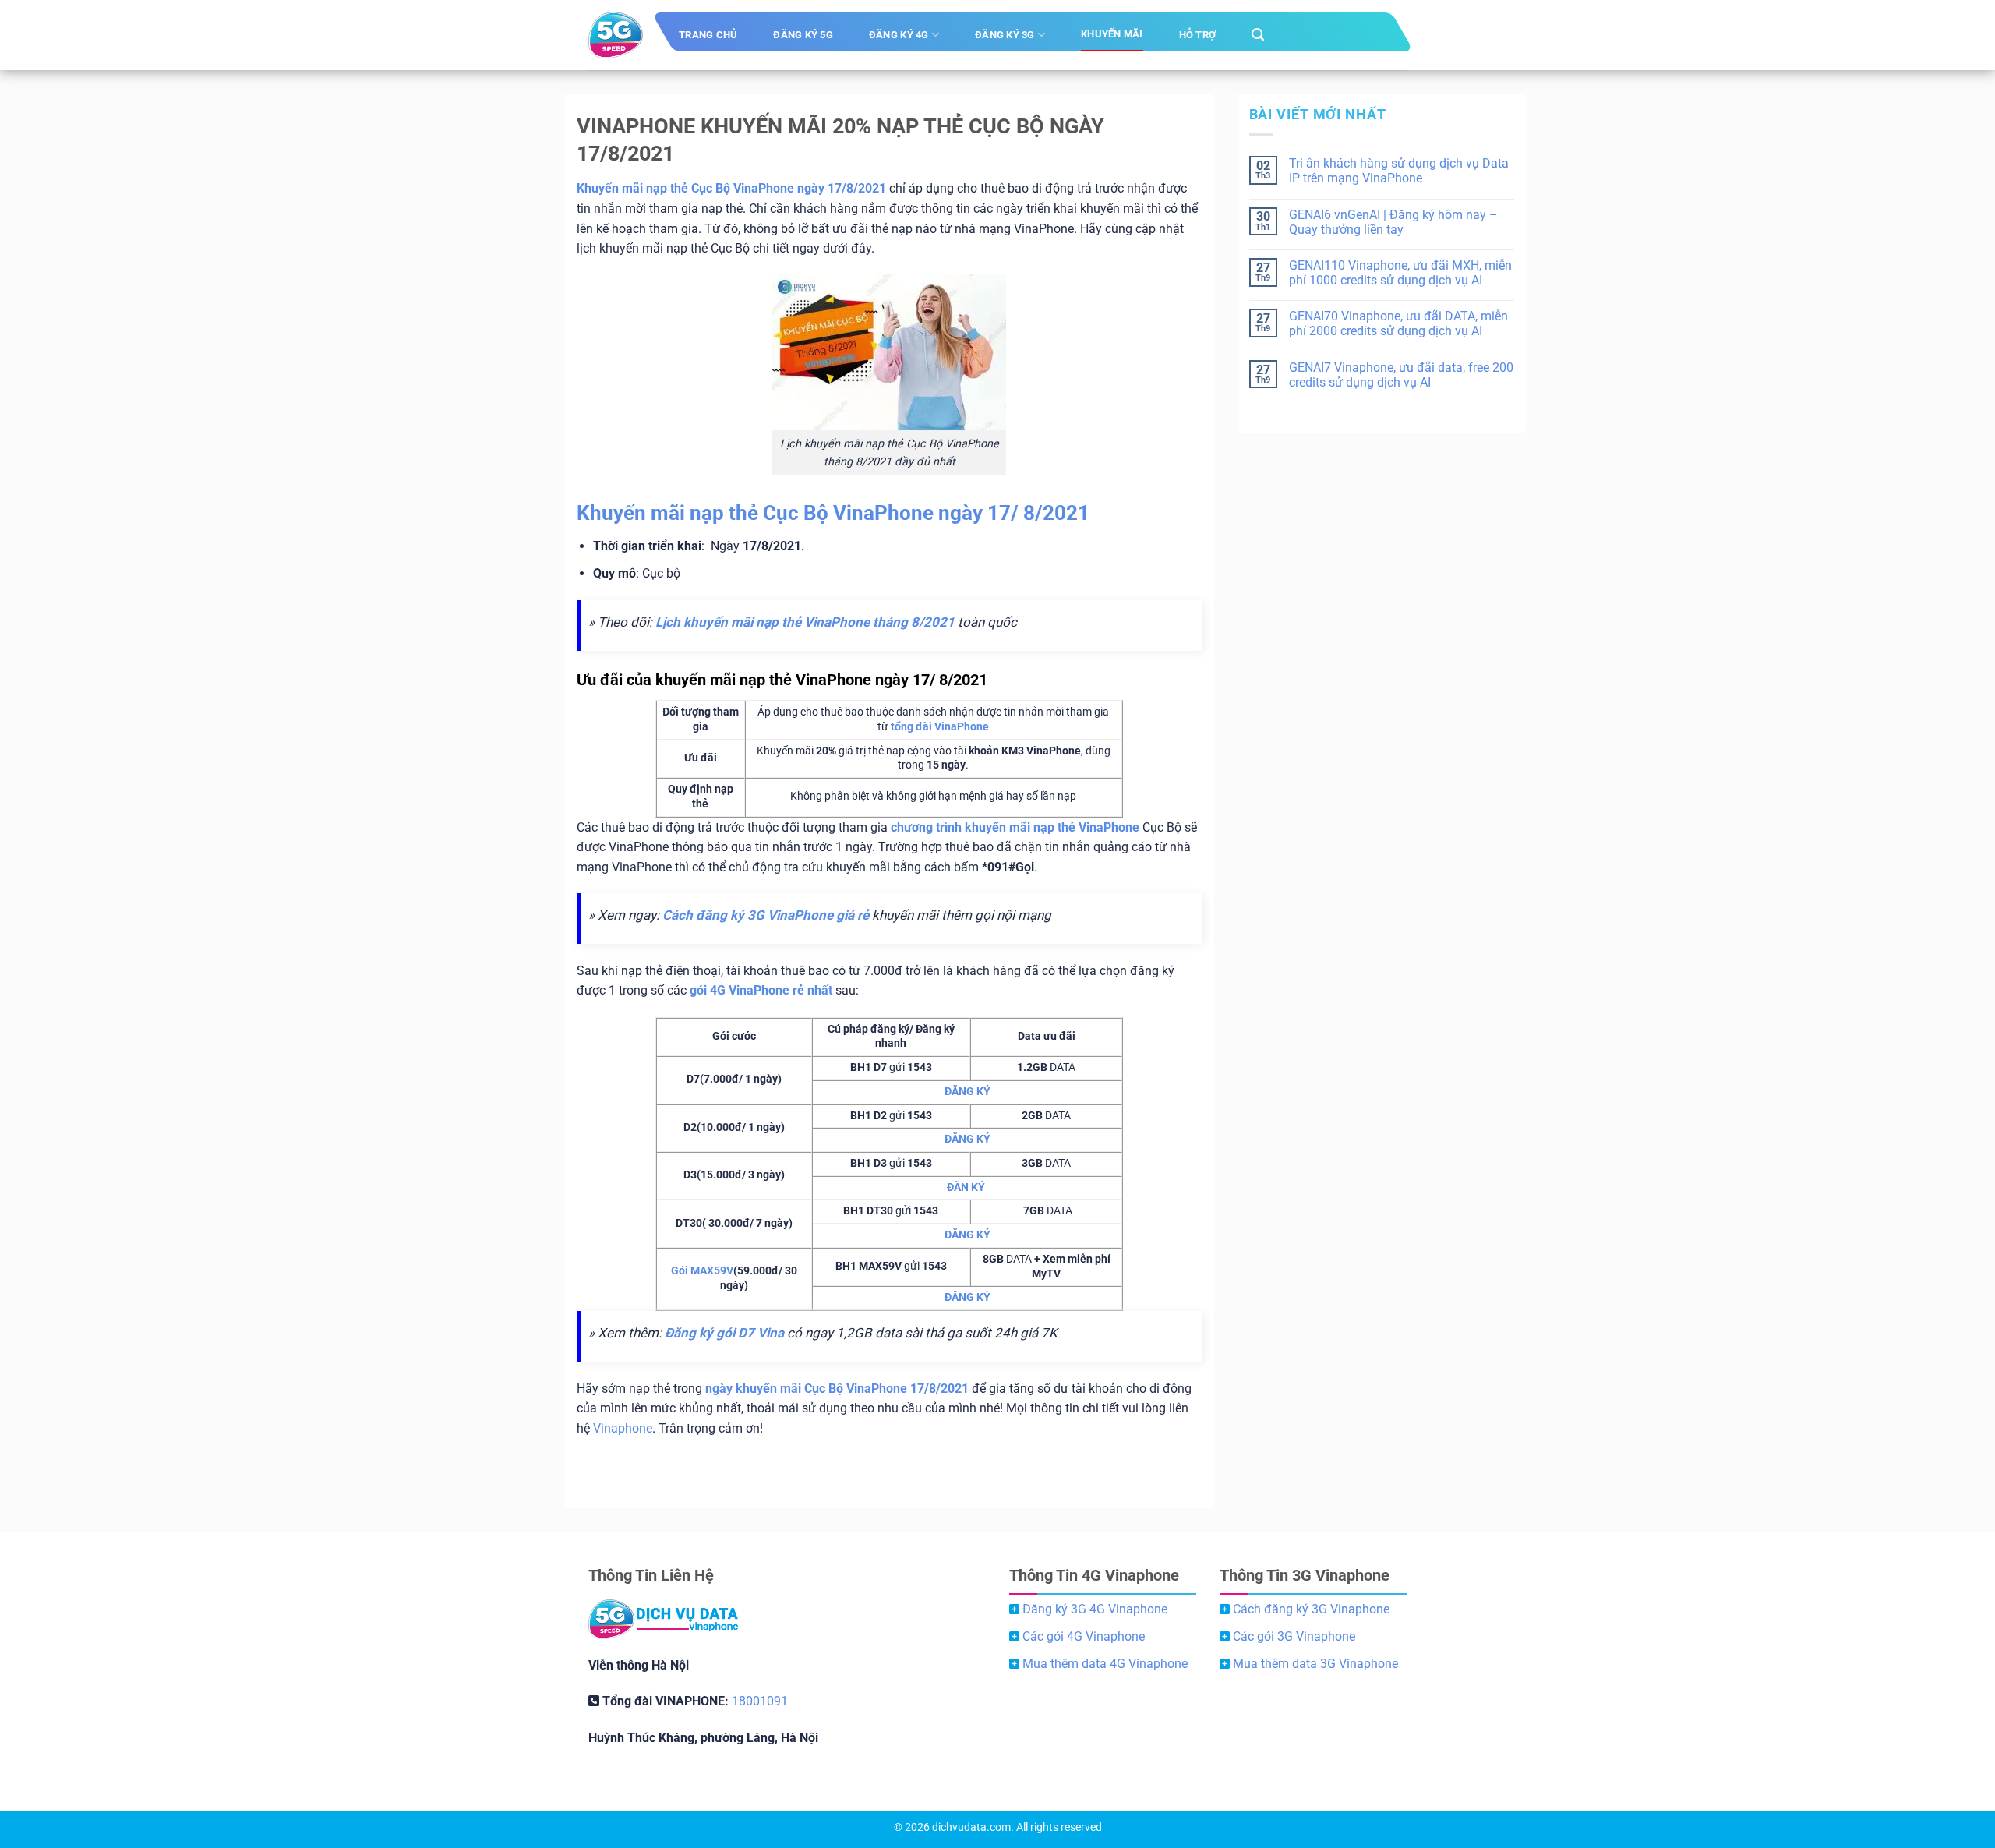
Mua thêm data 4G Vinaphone (1105, 1664)
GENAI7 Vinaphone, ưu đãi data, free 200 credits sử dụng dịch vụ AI (1401, 375)
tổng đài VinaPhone (940, 727)
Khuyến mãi (1112, 34)
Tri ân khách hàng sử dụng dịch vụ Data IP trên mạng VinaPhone (1399, 171)
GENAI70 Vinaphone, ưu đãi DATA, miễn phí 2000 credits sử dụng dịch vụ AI (1398, 323)
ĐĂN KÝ (966, 1187)
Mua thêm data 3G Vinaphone (1315, 1664)
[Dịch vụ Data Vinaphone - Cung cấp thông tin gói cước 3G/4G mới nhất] (616, 35)
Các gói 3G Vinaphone (1294, 1636)
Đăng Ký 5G (803, 35)
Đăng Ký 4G (899, 35)
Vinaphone (623, 1428)
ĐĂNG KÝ (967, 1092)
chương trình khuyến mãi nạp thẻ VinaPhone (1015, 827)
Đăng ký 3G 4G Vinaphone (1095, 1609)
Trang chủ (708, 35)
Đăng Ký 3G (1005, 35)
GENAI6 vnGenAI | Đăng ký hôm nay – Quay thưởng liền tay (1393, 222)
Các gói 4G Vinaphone (1084, 1636)
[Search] (1258, 35)
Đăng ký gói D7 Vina (724, 1333)
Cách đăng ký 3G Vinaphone (1311, 1609)
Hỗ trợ (1198, 35)
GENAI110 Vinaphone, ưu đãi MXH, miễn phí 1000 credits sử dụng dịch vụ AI (1400, 273)
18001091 (760, 1701)
